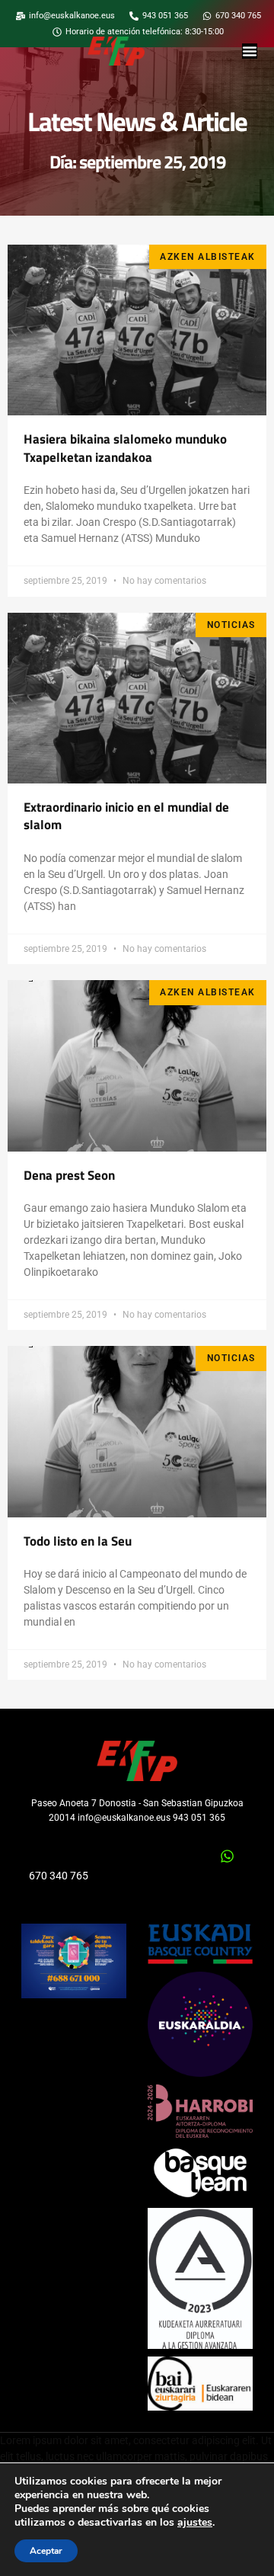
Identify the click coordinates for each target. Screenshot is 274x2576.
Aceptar (46, 2551)
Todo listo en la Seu (78, 1541)
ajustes (195, 2523)
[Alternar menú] (250, 51)
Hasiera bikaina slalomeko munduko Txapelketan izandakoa (125, 448)
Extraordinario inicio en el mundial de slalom (126, 816)
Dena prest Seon (69, 1175)
